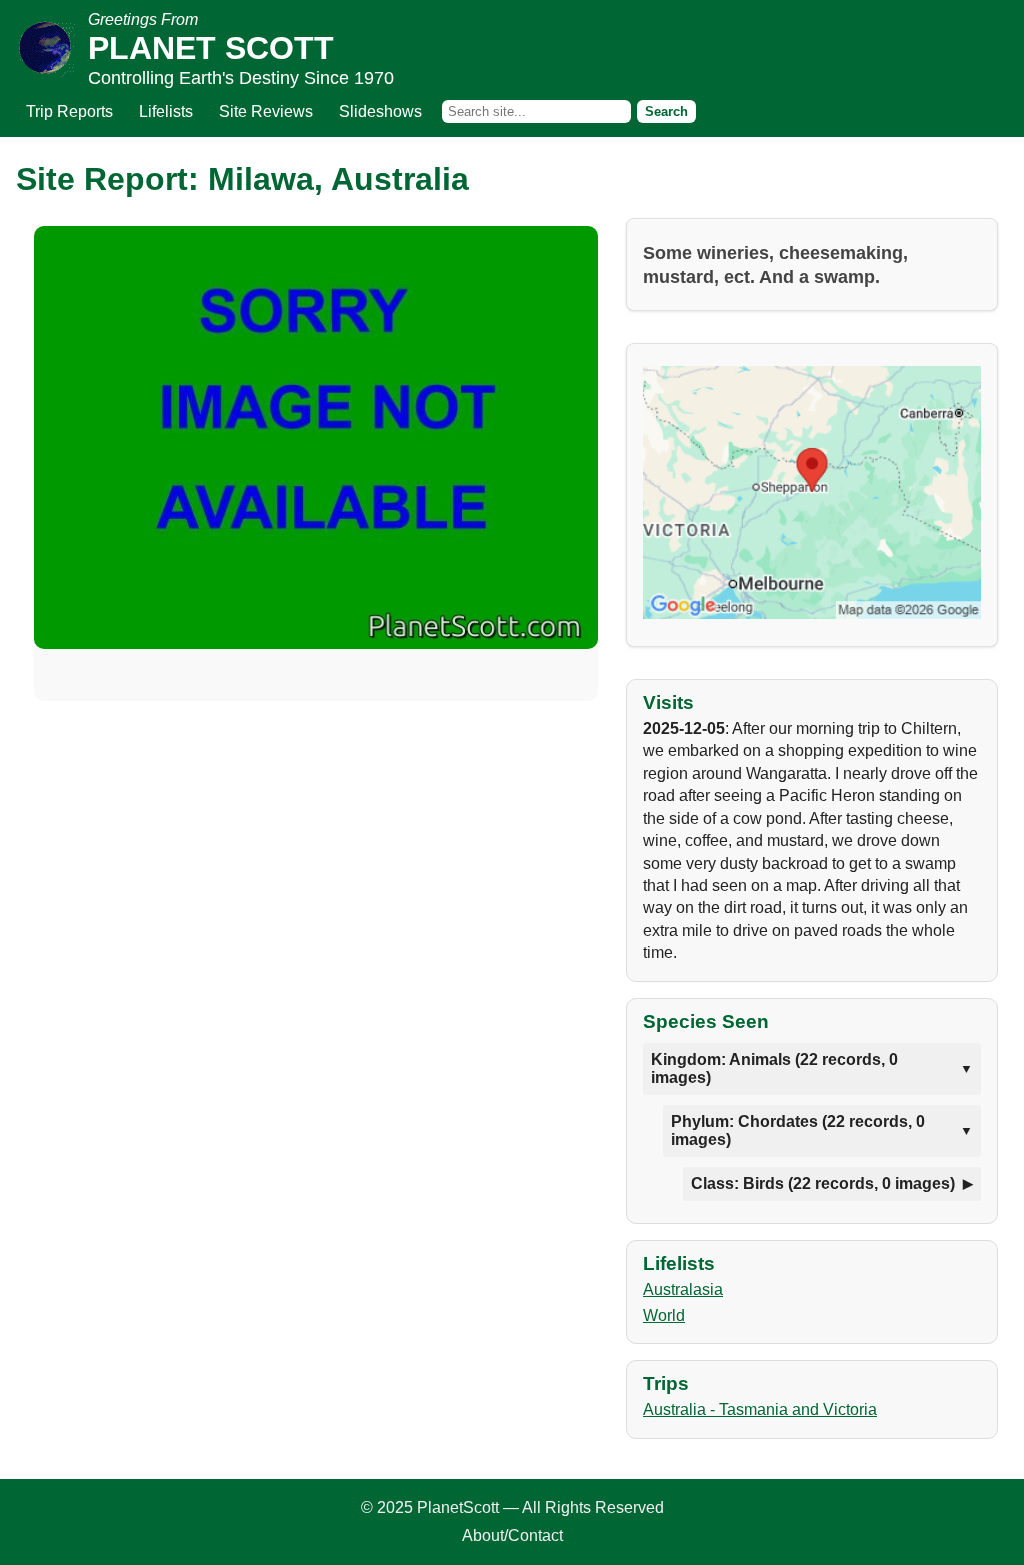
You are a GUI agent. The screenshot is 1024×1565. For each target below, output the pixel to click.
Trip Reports (69, 111)
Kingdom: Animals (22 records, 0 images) (774, 1068)
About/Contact (512, 1535)
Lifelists (166, 111)
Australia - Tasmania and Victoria (760, 1409)
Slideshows (380, 111)
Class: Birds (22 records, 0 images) (823, 1183)
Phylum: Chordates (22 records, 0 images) (798, 1130)
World (664, 1315)
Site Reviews (266, 111)
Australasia (683, 1289)
